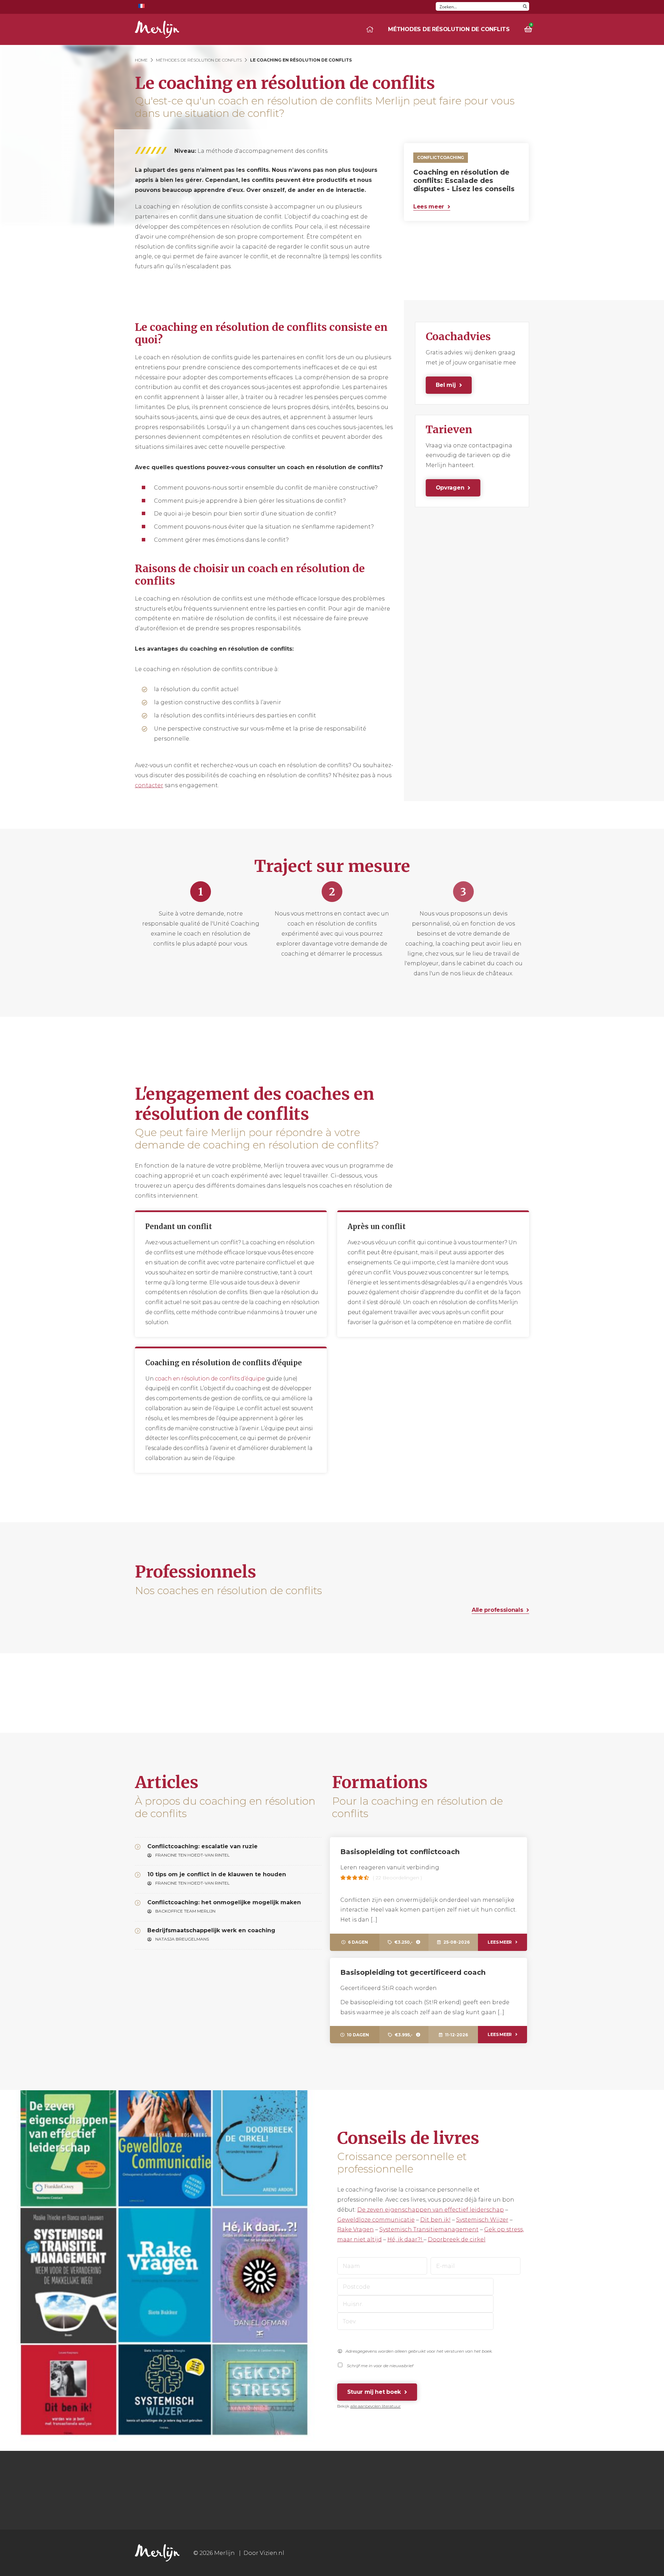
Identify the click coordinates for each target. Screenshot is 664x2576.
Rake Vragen (356, 2229)
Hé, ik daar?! (405, 2239)
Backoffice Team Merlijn (185, 1912)
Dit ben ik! (435, 2220)
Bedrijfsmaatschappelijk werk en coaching (211, 1930)
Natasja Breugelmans (182, 1940)
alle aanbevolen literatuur (376, 2406)
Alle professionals (497, 1610)
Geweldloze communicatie (376, 2220)
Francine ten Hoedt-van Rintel (192, 1856)
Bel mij (446, 385)
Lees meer (429, 207)
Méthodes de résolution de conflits (449, 29)
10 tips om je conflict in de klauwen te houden (217, 1874)
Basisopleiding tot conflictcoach (400, 1852)
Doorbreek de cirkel (457, 2239)
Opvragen (450, 488)
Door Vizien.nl (264, 2553)
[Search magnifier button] (525, 6)
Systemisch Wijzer (482, 2220)
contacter (149, 785)
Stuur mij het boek (374, 2392)
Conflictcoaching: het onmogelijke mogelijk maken (224, 1902)
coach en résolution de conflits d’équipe (210, 1379)
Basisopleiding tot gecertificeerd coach (413, 1972)
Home (141, 60)
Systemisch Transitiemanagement (429, 2229)
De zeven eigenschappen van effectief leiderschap (431, 2210)
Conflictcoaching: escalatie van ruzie (202, 1846)
